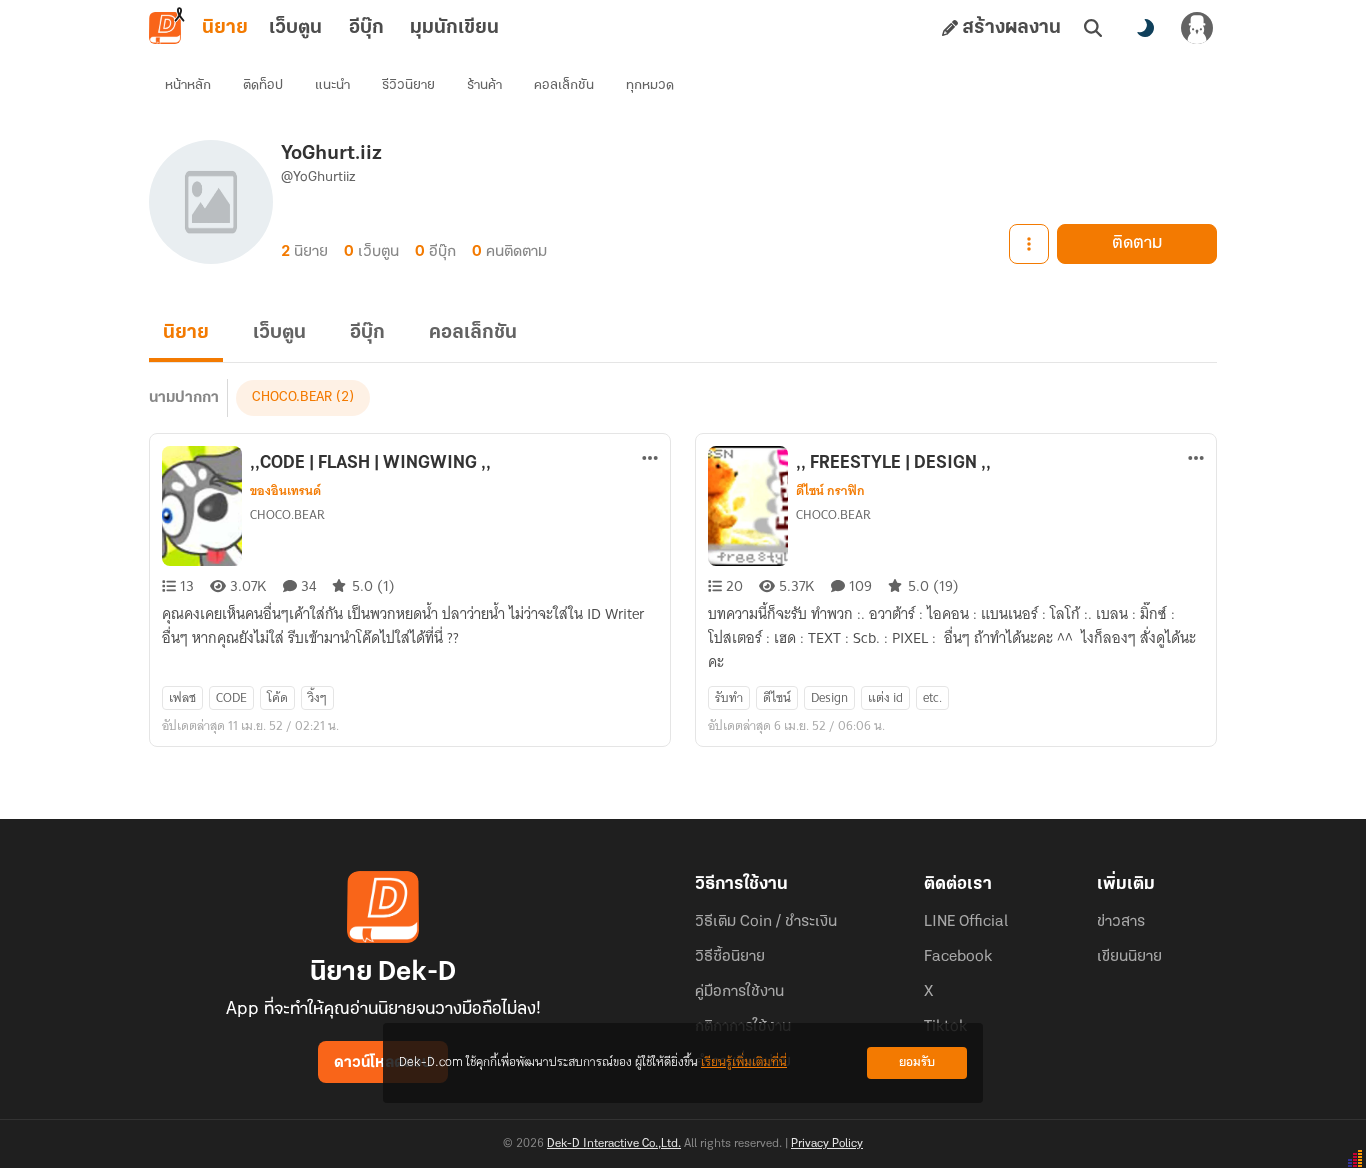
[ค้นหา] (1093, 28)
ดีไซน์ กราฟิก (830, 491)
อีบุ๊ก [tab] (366, 28)
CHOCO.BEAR (292, 397)
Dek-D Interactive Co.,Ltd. (614, 1144)
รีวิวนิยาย (408, 85)
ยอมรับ (917, 1062)
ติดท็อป (263, 85)
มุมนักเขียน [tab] (454, 28)
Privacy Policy (827, 1144)
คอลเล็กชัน (564, 85)
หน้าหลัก (188, 85)
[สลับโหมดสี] (1145, 28)
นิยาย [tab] (225, 28)
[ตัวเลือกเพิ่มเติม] (1029, 244)
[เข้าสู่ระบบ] (1197, 28)
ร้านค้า (484, 85)
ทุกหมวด (650, 85)
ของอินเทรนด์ (285, 491)
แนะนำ (332, 85)
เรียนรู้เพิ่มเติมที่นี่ (744, 1062)
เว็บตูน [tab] (295, 28)
